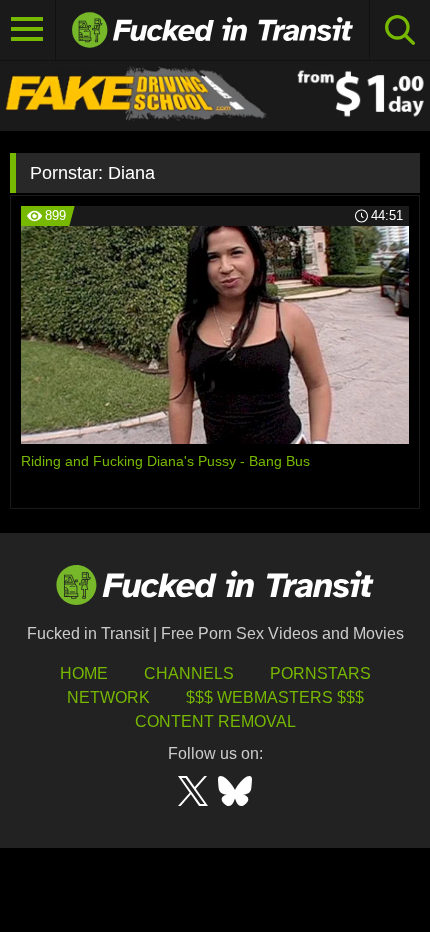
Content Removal (215, 721)
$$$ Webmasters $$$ (275, 697)
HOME (84, 673)
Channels (189, 673)
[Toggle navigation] (28, 30)
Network (108, 697)
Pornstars (320, 673)
